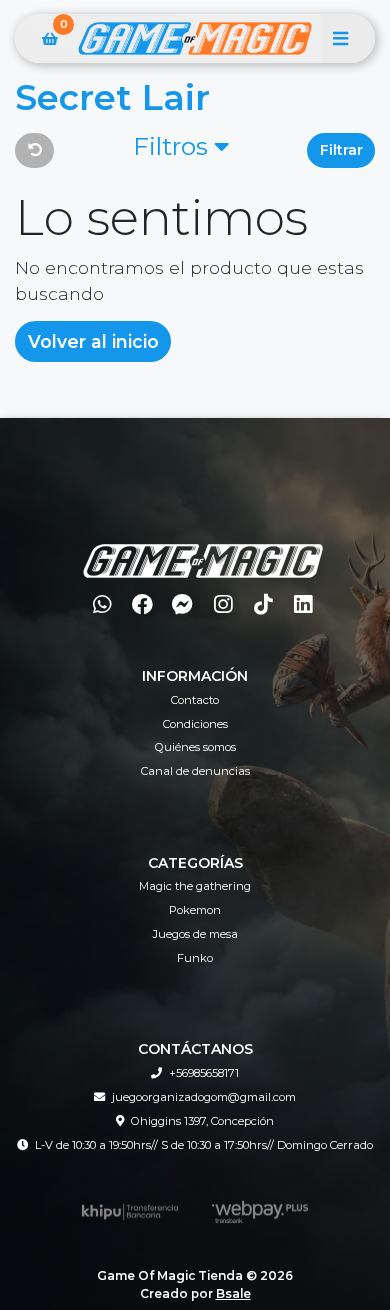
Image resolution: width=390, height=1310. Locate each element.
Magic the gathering (195, 886)
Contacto (195, 700)
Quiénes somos (195, 747)
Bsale (233, 1293)
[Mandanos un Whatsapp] (102, 604)
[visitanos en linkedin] (303, 604)
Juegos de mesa (195, 934)
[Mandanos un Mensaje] (182, 604)
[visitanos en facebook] (142, 604)
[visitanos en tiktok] (263, 604)
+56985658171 (204, 1073)
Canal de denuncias (195, 771)
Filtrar (341, 150)
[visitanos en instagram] (222, 604)
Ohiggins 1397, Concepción (202, 1121)
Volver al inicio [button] (93, 341)
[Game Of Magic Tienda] (195, 39)
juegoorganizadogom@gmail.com (204, 1097)
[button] (180, 150)
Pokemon (195, 910)
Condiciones (195, 724)
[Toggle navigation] (340, 39)
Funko (195, 958)
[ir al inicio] (202, 548)
